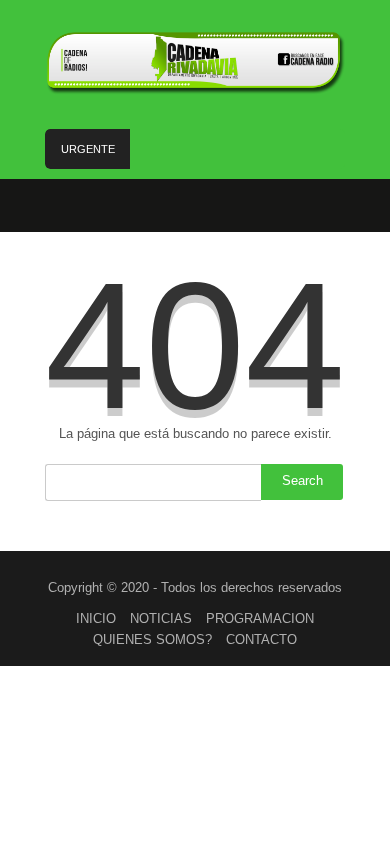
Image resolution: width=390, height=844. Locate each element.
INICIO (96, 618)
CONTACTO (261, 639)
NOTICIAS (161, 618)
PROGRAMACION (260, 618)
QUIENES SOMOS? (152, 639)
